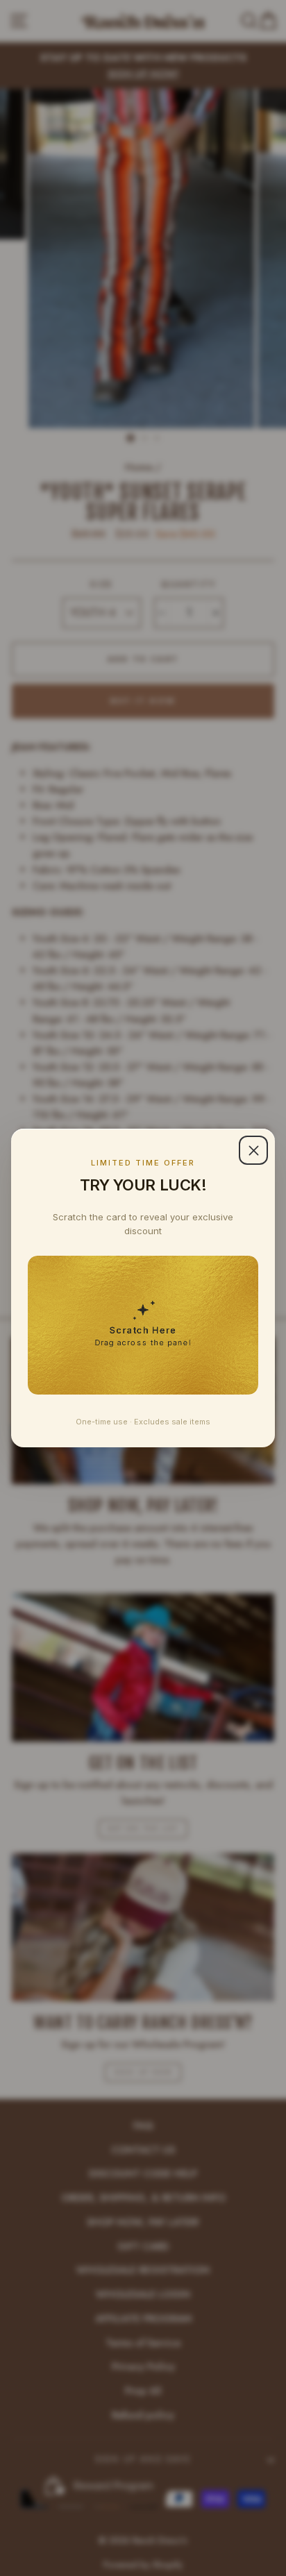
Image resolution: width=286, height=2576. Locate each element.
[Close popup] (253, 1150)
